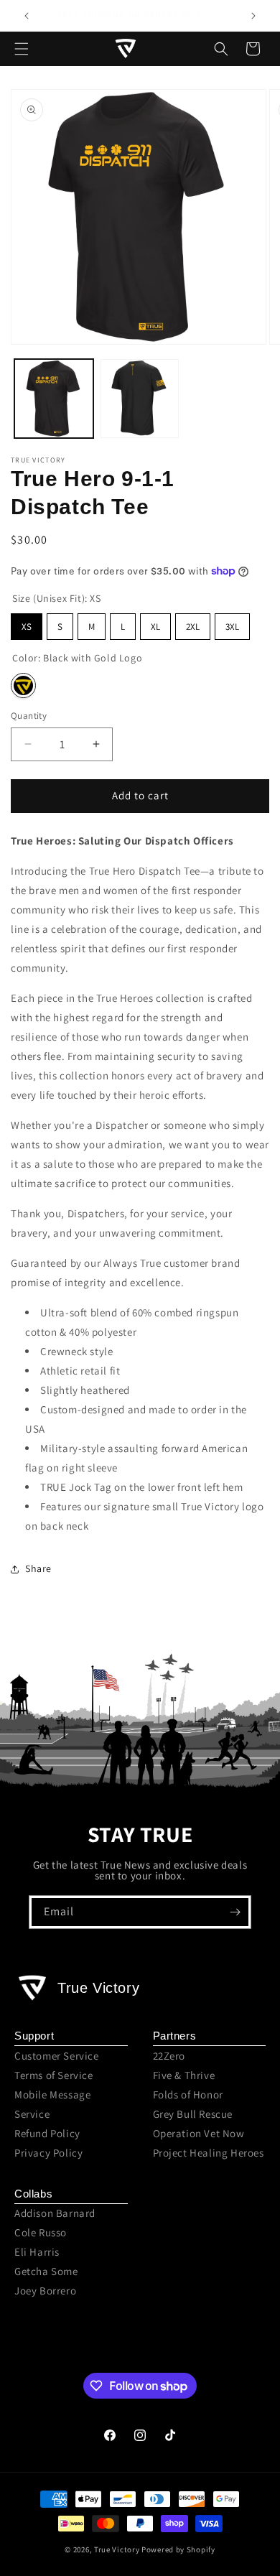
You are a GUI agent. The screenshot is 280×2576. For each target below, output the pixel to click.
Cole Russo (41, 2232)
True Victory (117, 2549)
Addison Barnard (55, 2213)
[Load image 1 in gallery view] (54, 399)
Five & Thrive (184, 2075)
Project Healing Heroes (209, 2153)
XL (155, 627)
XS (27, 627)
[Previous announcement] (27, 16)
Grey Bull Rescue (193, 2114)
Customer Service (57, 2056)
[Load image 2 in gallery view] (140, 399)
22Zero (169, 2056)
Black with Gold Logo (23, 685)
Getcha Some (46, 2271)
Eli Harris (37, 2252)
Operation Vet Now (199, 2133)
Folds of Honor (188, 2094)
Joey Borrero (45, 2291)
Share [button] (38, 1568)
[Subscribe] (235, 1912)
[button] (22, 49)
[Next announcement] (253, 16)
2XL (193, 627)
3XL (232, 627)
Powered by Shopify (178, 2549)
